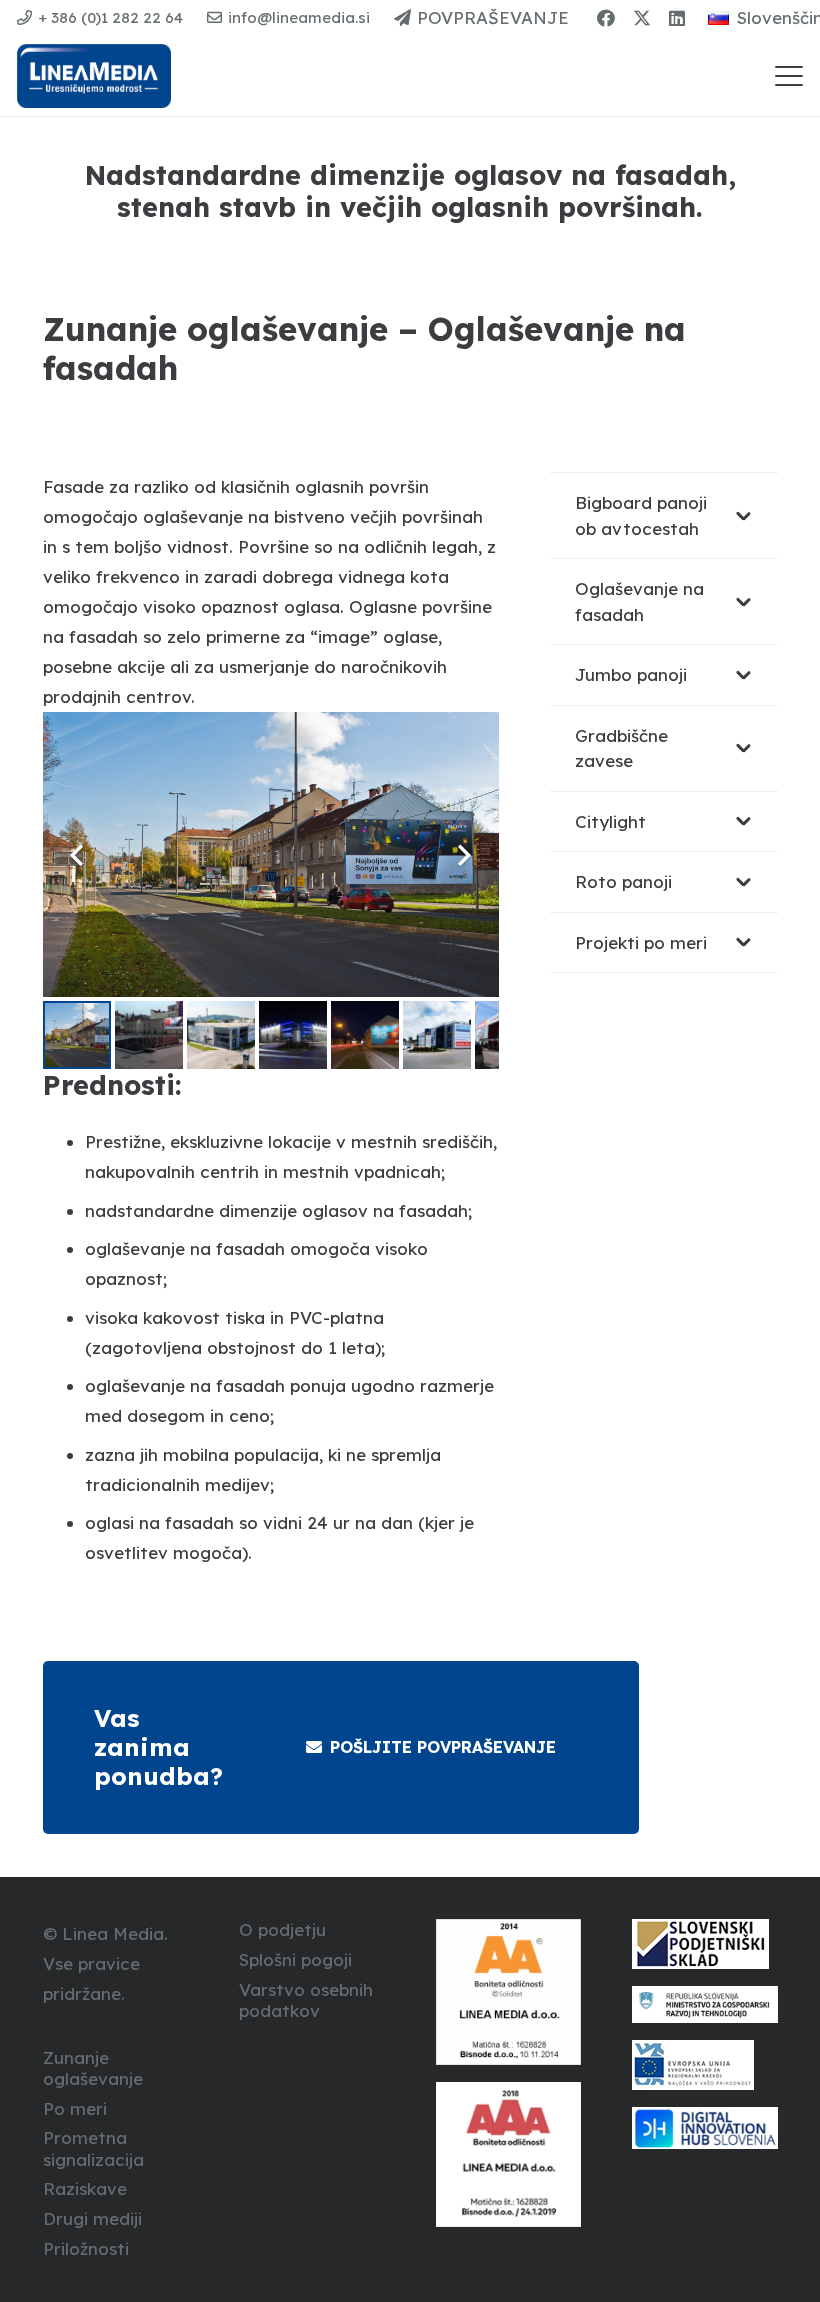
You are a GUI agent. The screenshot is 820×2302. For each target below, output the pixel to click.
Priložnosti (86, 2248)
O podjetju (282, 1929)
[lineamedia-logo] (94, 76)
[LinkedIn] (677, 18)
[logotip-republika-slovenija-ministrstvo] (705, 2004)
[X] (642, 18)
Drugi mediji (92, 2218)
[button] (788, 76)
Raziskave (85, 2188)
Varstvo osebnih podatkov (306, 2000)
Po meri (75, 2108)
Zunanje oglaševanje (93, 2068)
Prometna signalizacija (93, 2148)
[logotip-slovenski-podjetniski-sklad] (705, 1944)
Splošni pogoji (295, 1959)
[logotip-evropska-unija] (705, 2065)
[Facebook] (606, 18)
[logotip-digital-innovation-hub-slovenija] (705, 2128)
